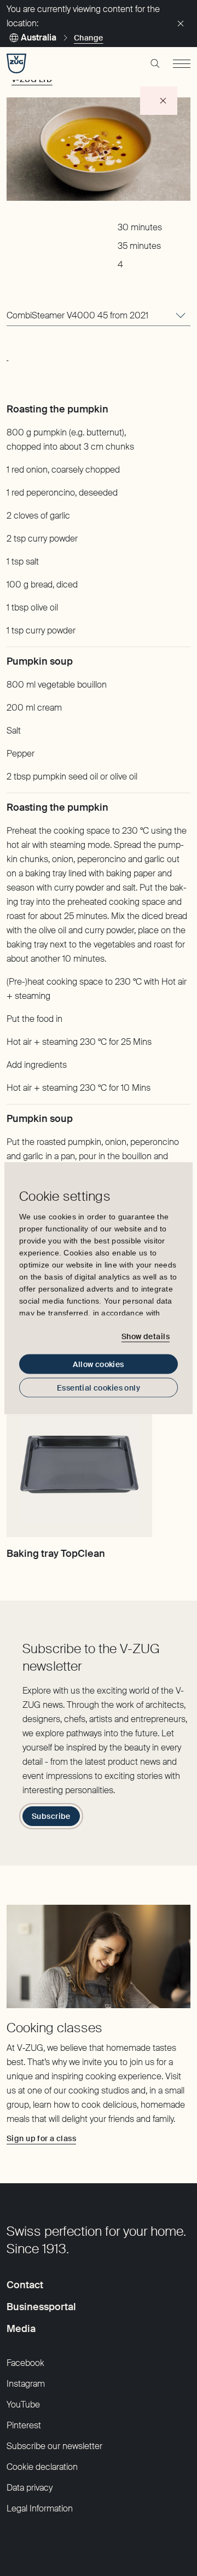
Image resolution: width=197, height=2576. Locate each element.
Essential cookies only (99, 1387)
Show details (146, 1336)
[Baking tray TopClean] (79, 1464)
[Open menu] (182, 63)
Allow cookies (98, 1364)
